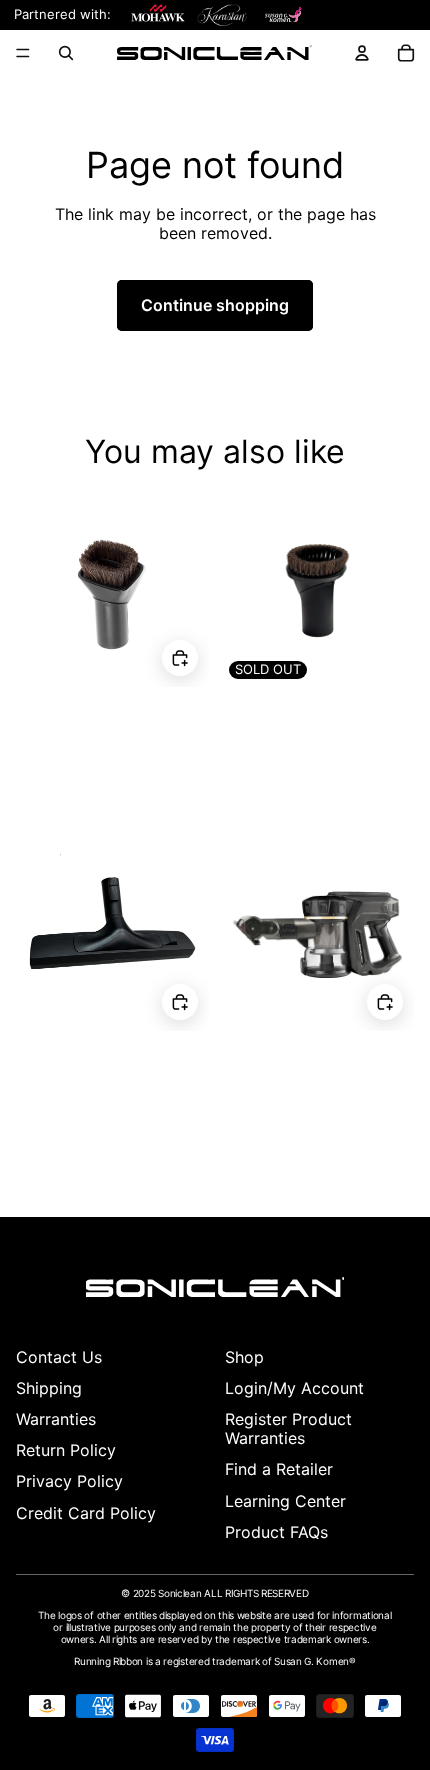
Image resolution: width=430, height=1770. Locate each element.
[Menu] (23, 53)
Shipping (49, 1388)
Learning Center (285, 1501)
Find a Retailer (279, 1469)
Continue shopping (215, 305)
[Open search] (66, 53)
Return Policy (66, 1450)
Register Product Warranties (288, 1428)
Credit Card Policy (86, 1513)
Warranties (56, 1419)
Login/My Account (294, 1388)
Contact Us (59, 1357)
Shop (244, 1357)
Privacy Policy (69, 1481)
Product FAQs (276, 1532)
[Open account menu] (362, 53)
